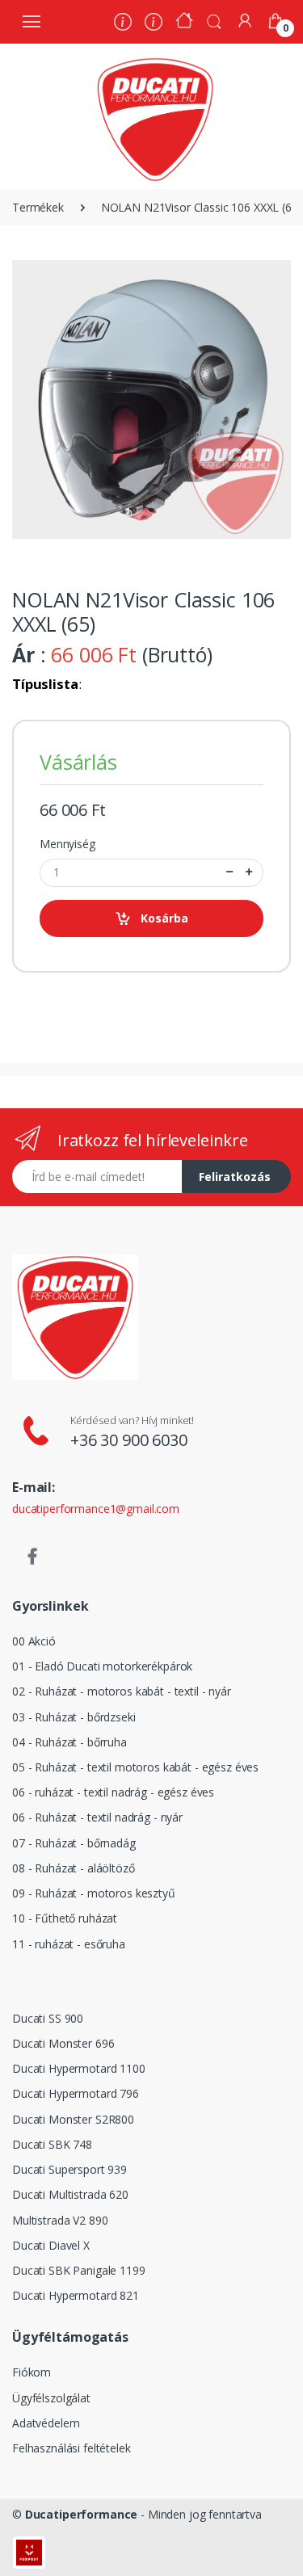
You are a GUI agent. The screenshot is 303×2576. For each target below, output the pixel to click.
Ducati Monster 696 (63, 2043)
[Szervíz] (154, 24)
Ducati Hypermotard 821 (76, 2295)
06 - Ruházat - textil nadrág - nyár (97, 1817)
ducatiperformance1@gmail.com (96, 1509)
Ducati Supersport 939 (69, 2169)
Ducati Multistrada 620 (70, 2194)
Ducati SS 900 (48, 2018)
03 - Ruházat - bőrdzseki (74, 1717)
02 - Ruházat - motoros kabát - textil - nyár (122, 1691)
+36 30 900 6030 (129, 1440)
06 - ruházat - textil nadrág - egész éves (113, 1792)
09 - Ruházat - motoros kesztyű (94, 1893)
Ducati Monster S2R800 (73, 2119)
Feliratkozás (235, 1177)
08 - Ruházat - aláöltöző (74, 1868)
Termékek (38, 207)
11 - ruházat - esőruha (69, 1944)
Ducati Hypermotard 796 (76, 2093)
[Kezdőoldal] (184, 22)
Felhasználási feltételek (72, 2448)
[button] (214, 20)
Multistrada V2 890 (60, 2220)
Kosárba (164, 918)
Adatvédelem (46, 2423)
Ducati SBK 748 (52, 2144)
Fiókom (32, 2372)
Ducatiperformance (82, 2514)
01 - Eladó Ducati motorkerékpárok (102, 1666)
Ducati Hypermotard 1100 (79, 2068)
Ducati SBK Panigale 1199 (79, 2270)
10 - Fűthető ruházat (65, 1918)
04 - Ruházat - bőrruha (69, 1742)
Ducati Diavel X (51, 2245)
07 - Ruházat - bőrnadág (74, 1843)
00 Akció (34, 1641)
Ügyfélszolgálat (51, 2398)
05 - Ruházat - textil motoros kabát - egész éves (135, 1767)
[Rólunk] (123, 24)
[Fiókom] (245, 21)
